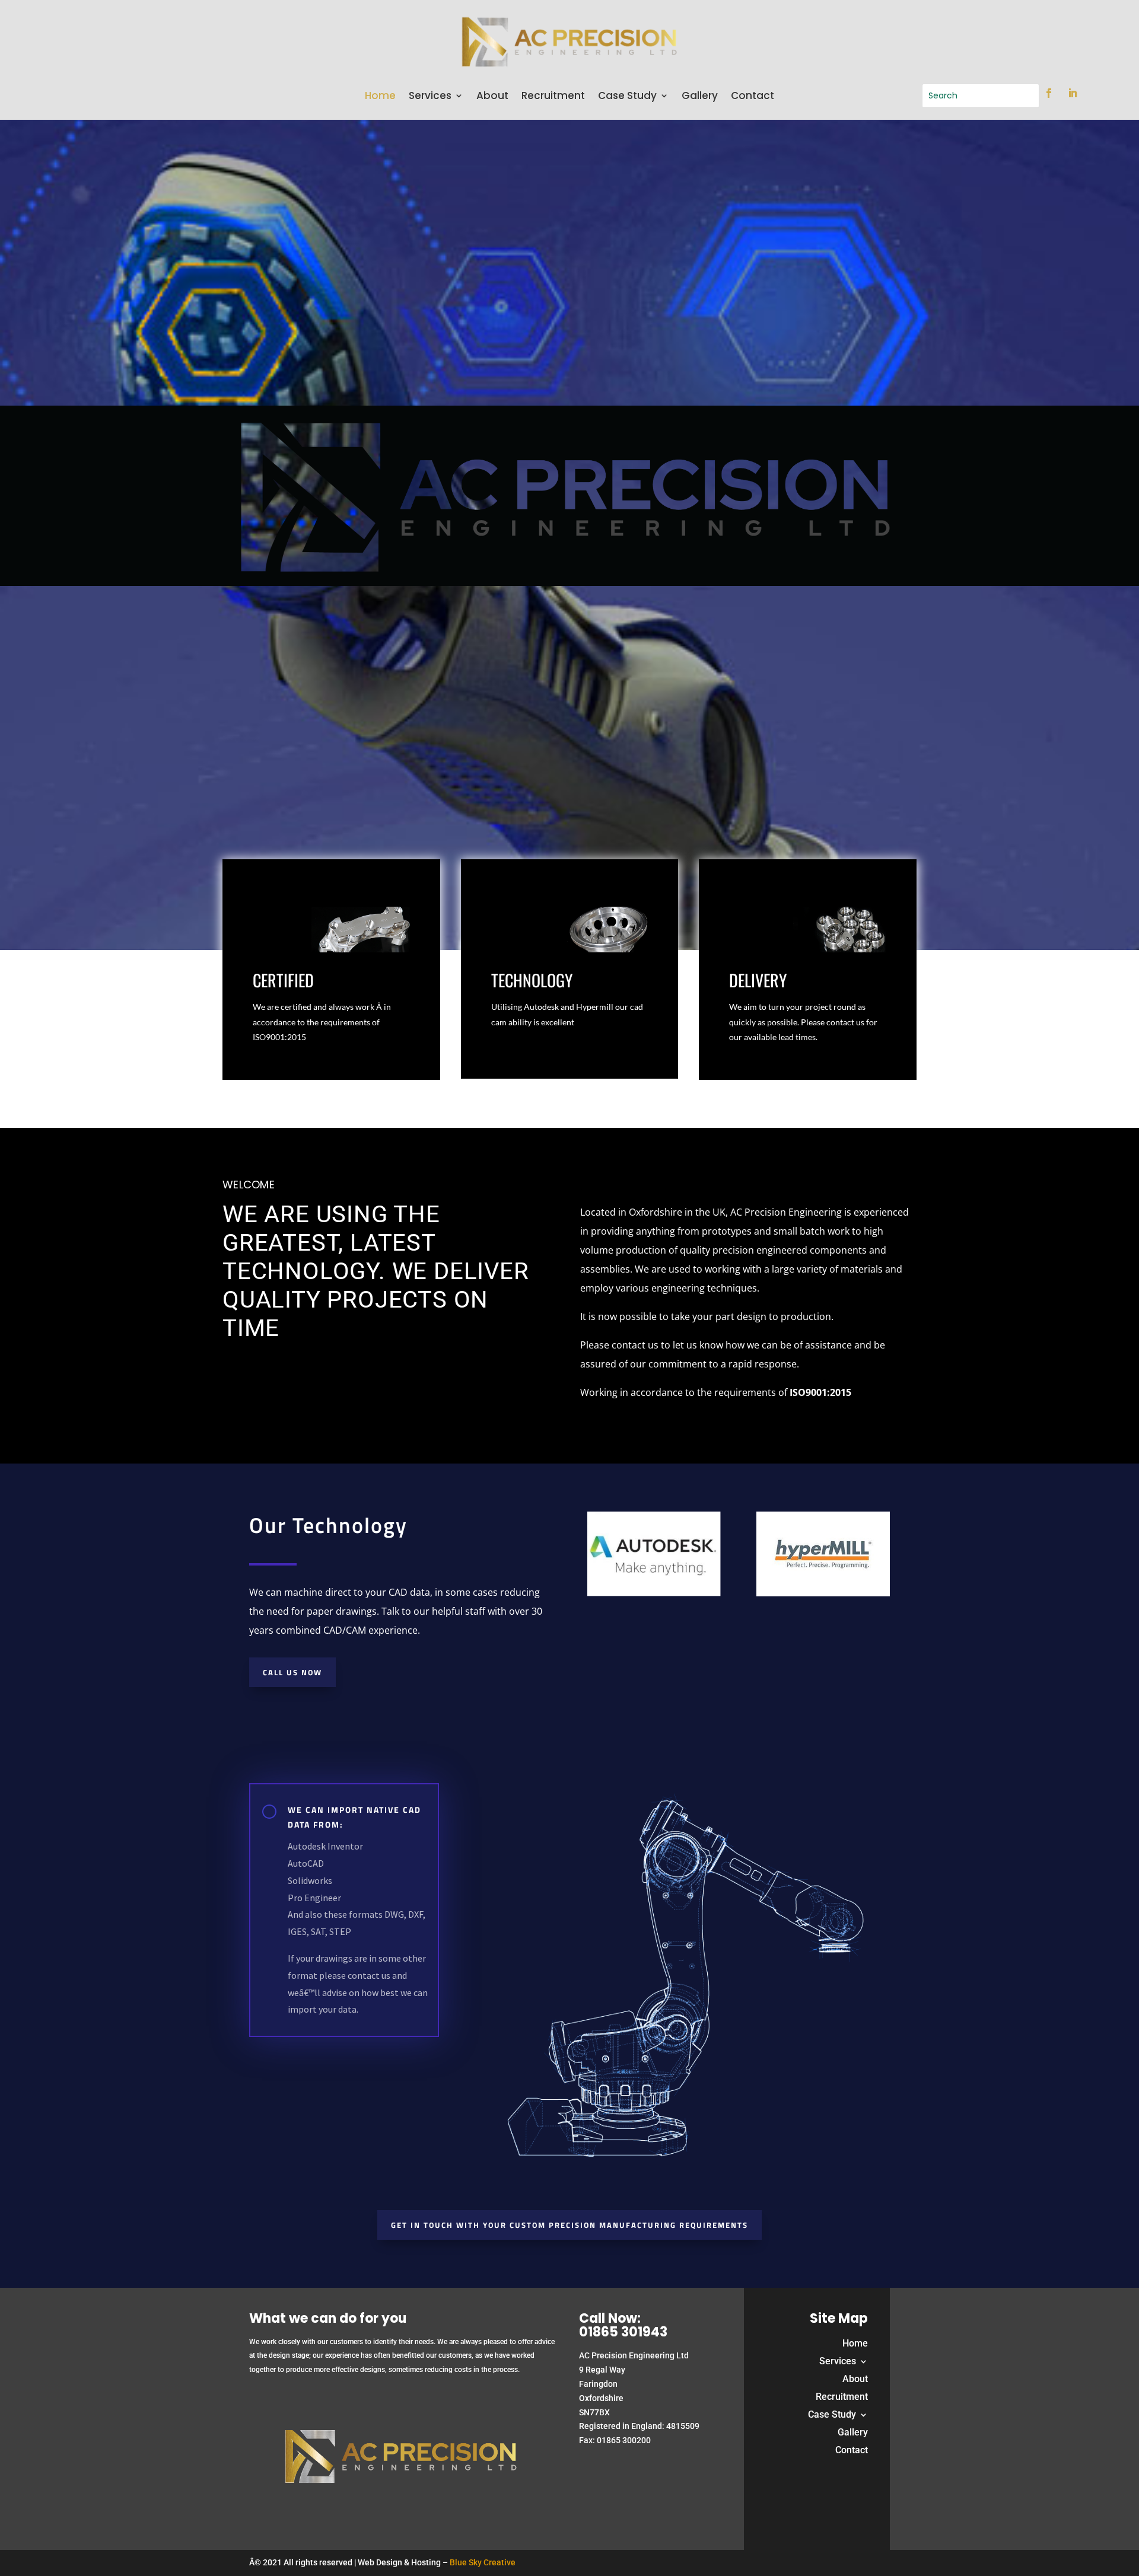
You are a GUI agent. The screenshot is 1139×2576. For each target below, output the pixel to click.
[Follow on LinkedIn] (1073, 93)
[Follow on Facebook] (1049, 93)
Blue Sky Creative (483, 2562)
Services (430, 97)
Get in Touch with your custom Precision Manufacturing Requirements (569, 2225)
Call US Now (292, 1672)
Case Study (627, 97)
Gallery (700, 97)
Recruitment (553, 97)
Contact (753, 97)
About (492, 97)
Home (380, 97)
